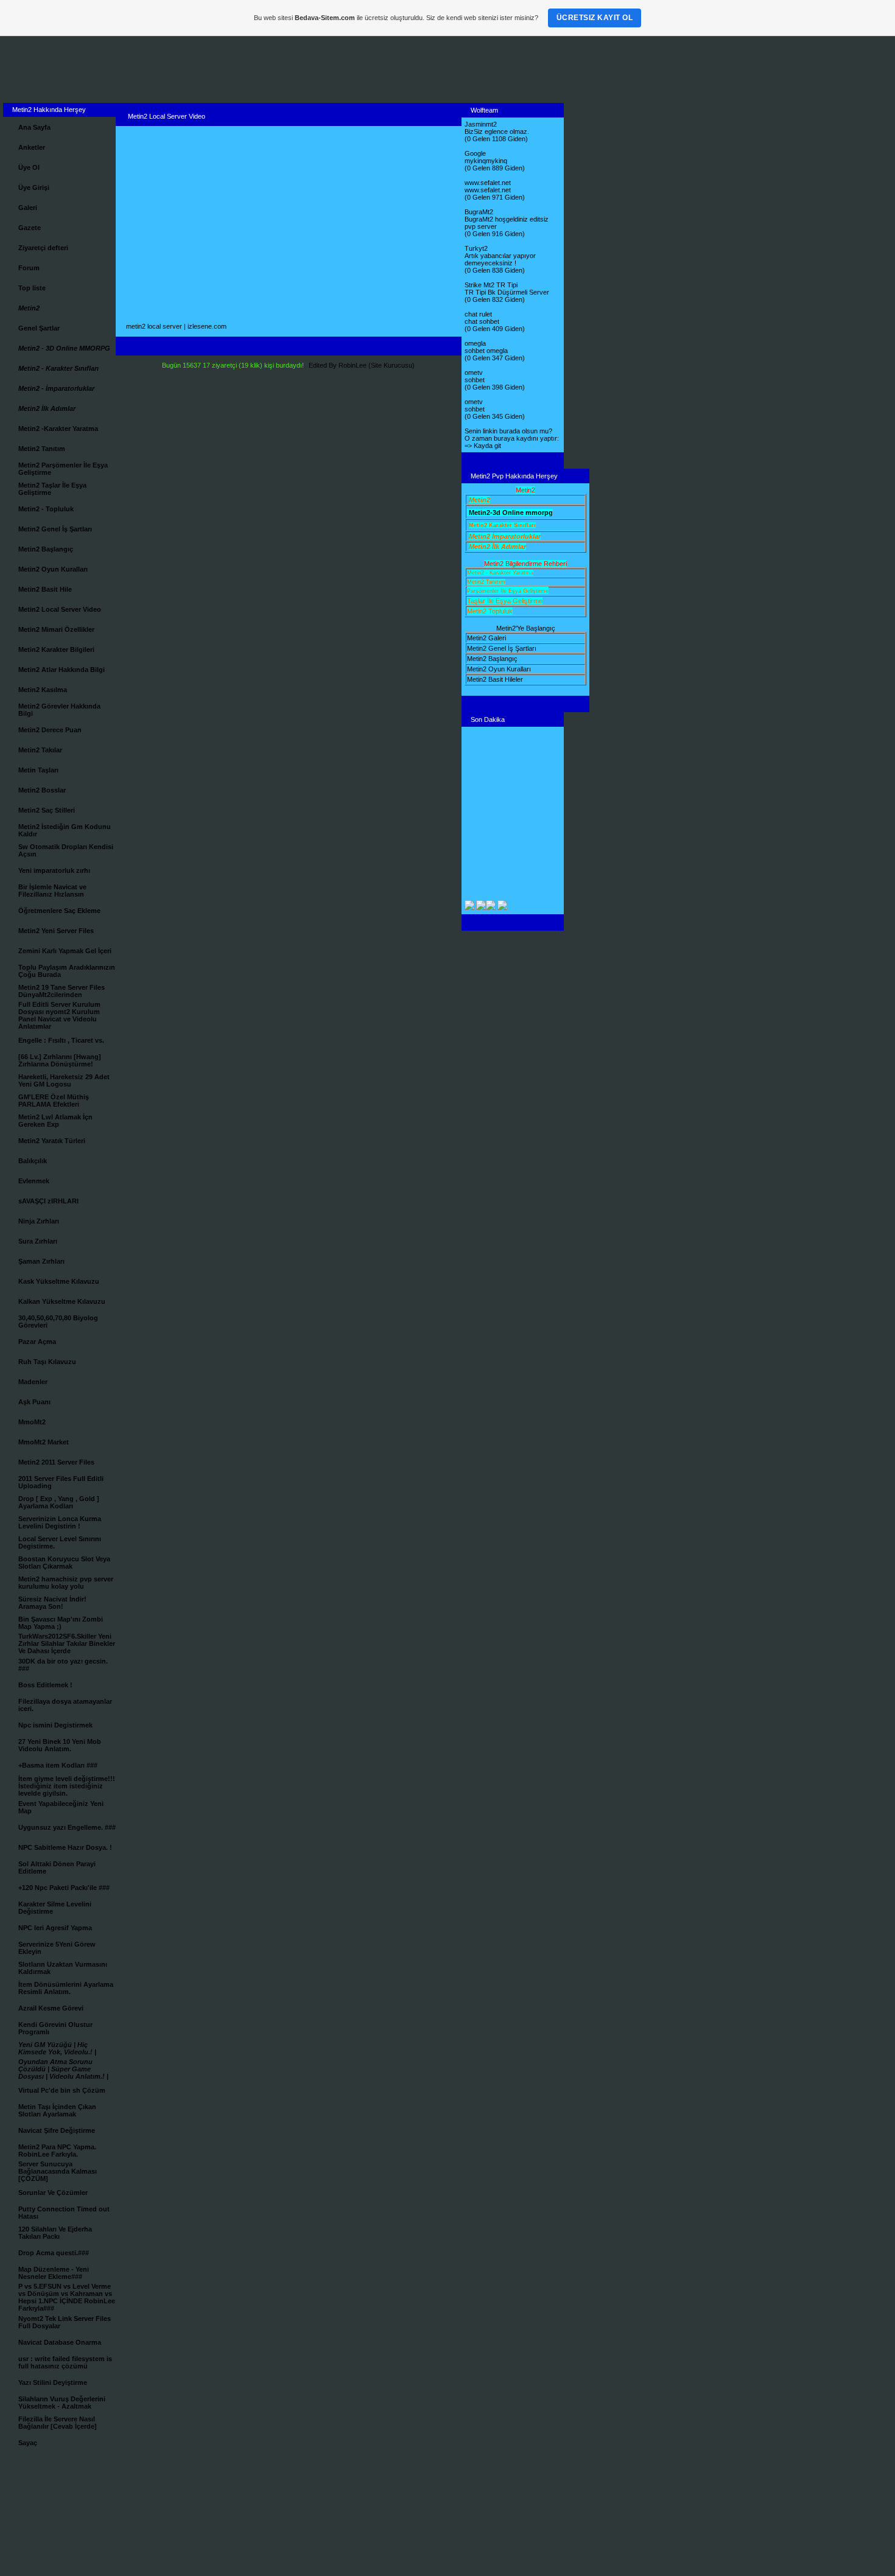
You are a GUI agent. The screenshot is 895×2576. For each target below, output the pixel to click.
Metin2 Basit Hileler (495, 679)
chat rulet (478, 314)
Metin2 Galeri (486, 638)
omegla (475, 343)
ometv (474, 373)
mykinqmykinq (486, 161)
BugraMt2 (479, 212)
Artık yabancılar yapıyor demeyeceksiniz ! (500, 259)
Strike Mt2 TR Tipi (491, 285)
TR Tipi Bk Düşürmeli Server (507, 292)
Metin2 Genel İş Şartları (502, 648)
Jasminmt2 (481, 124)
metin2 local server (154, 326)
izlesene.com (207, 326)
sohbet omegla (486, 351)
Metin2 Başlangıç (492, 659)
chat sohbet (482, 321)
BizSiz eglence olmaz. (497, 131)
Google (475, 153)
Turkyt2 (476, 248)
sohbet (475, 380)
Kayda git (487, 446)
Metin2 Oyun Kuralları (499, 669)
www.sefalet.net (488, 183)
